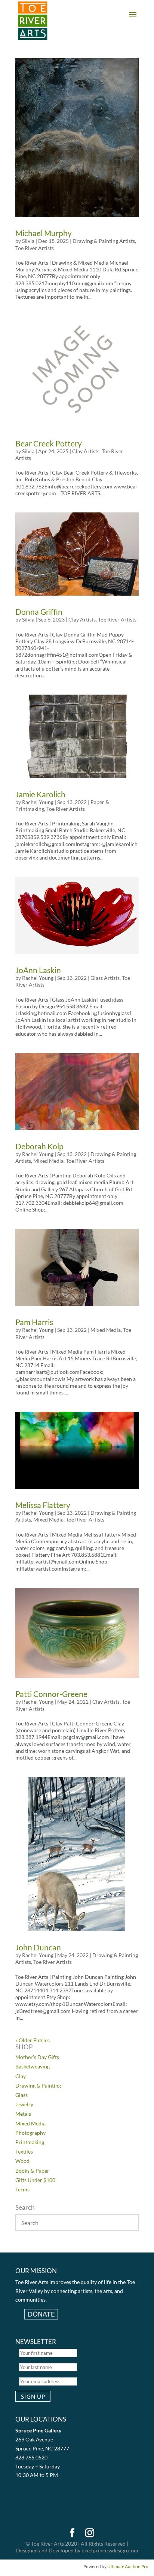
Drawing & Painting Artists (104, 241)
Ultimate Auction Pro (128, 2566)
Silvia (28, 241)
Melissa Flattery (43, 1505)
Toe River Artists (35, 248)
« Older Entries (33, 2040)
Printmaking (30, 2142)
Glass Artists (105, 978)
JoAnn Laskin (38, 970)
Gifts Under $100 (35, 2180)
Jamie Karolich (40, 794)
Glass (21, 2095)
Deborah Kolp (39, 1146)
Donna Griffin (39, 612)
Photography (30, 2133)
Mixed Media (48, 1161)
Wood (22, 2161)
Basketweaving (33, 2066)
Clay (21, 2076)
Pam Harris (34, 1322)
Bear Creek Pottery (49, 443)
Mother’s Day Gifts (37, 2057)
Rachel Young (38, 802)
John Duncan (38, 1947)
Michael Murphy (44, 233)
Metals (23, 2114)
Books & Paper (32, 2171)
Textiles (24, 2151)
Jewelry (24, 2104)
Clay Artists (86, 451)
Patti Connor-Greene (51, 1694)
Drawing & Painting (38, 2086)
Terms (22, 2189)
